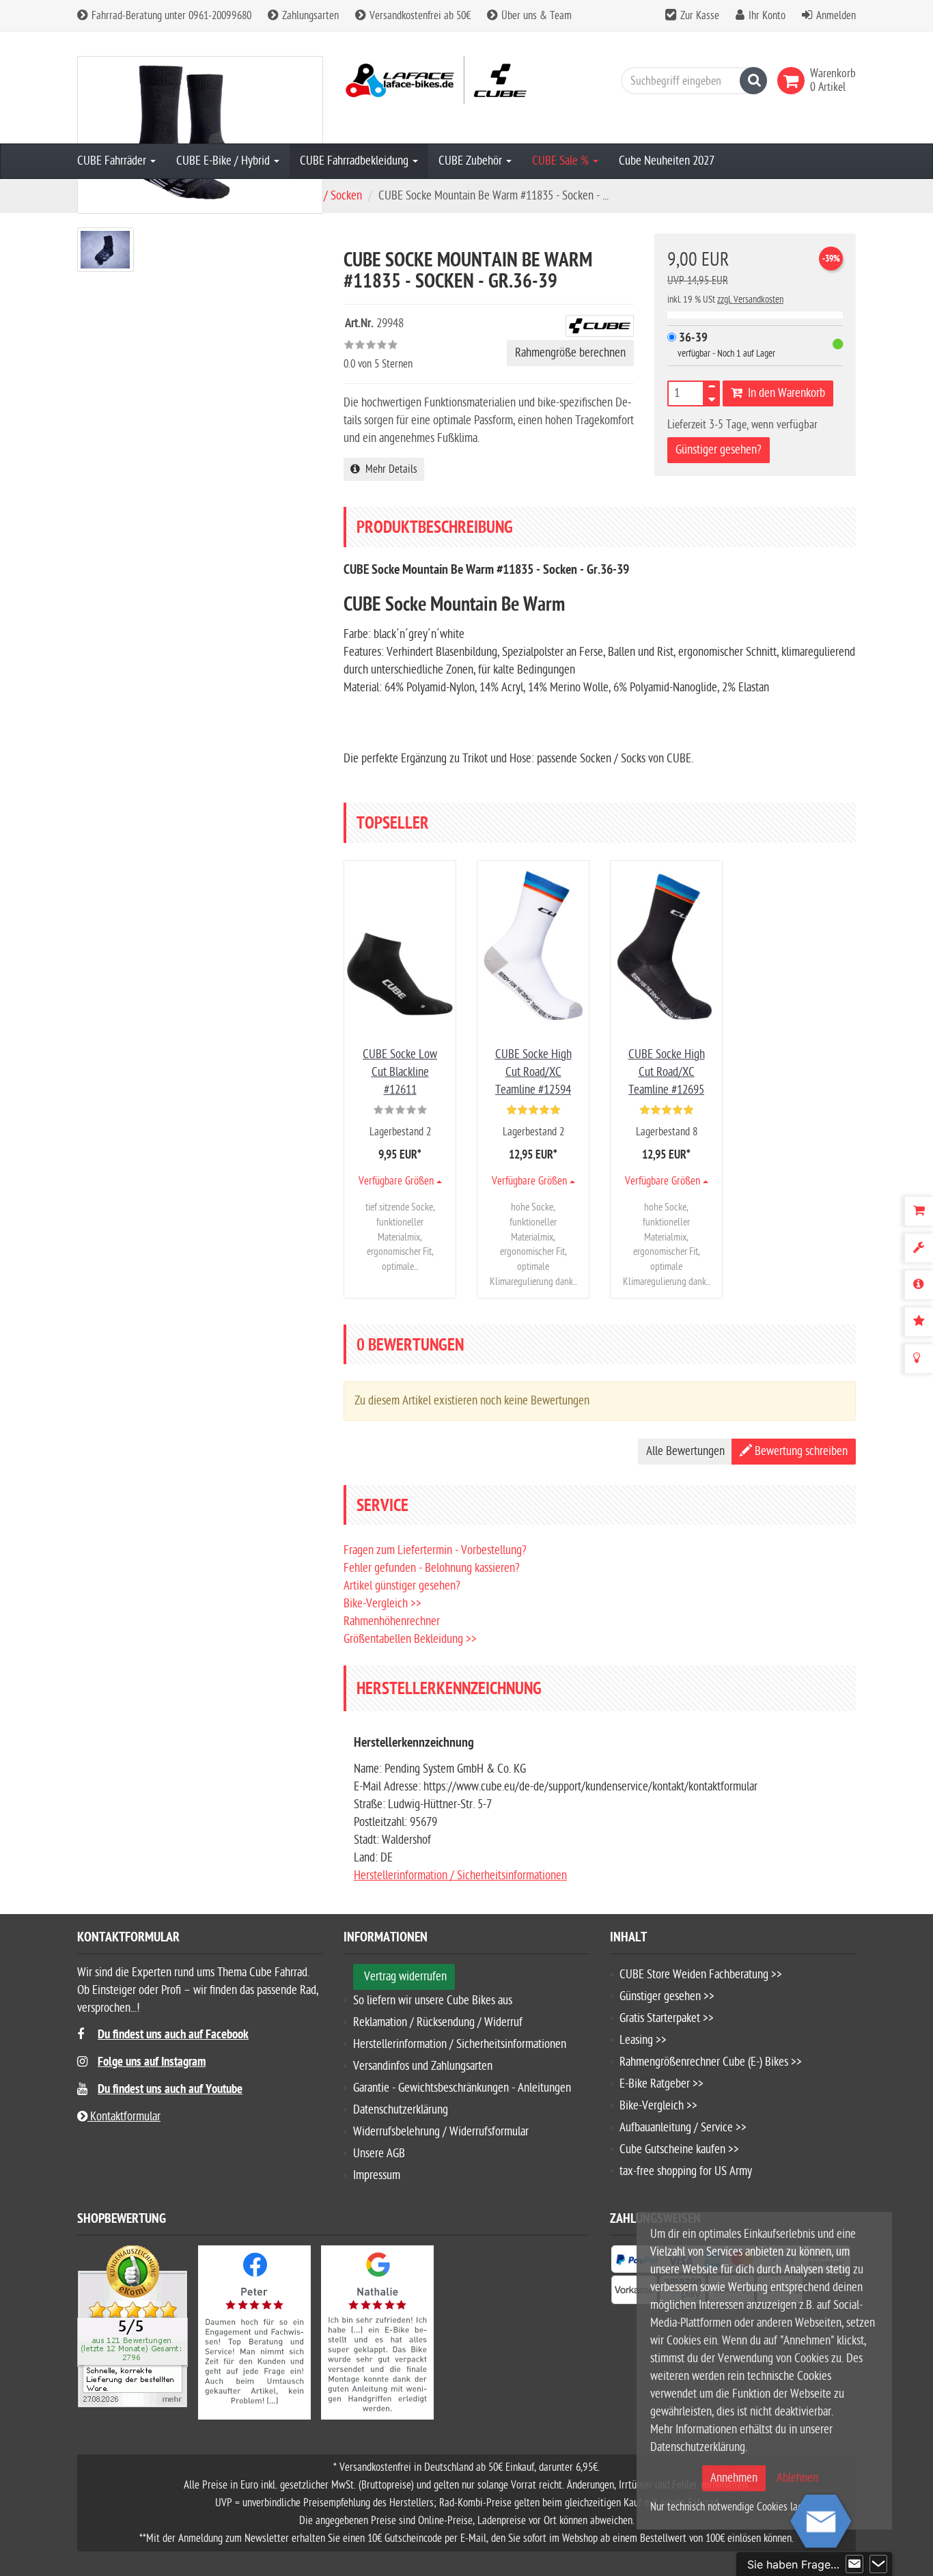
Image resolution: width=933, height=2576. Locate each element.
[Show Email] (854, 2564)
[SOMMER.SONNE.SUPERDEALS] (466, 324)
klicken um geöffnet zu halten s (463, 47)
